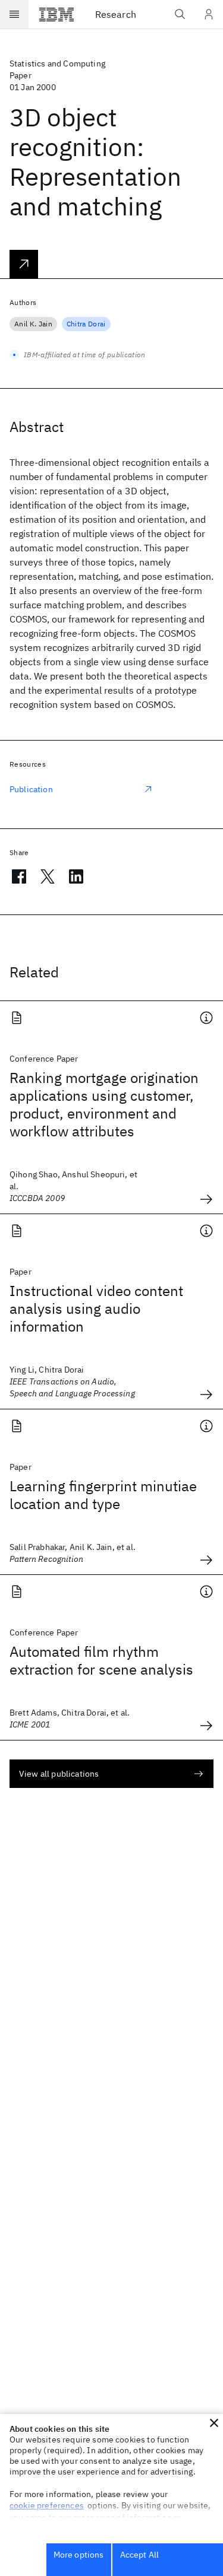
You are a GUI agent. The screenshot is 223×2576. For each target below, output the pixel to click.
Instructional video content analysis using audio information (96, 1308)
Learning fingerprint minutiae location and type (103, 1495)
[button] (214, 2423)
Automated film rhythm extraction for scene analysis (101, 1660)
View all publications (59, 1774)
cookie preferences (47, 2505)
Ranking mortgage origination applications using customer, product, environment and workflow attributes (104, 1104)
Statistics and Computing (57, 63)
